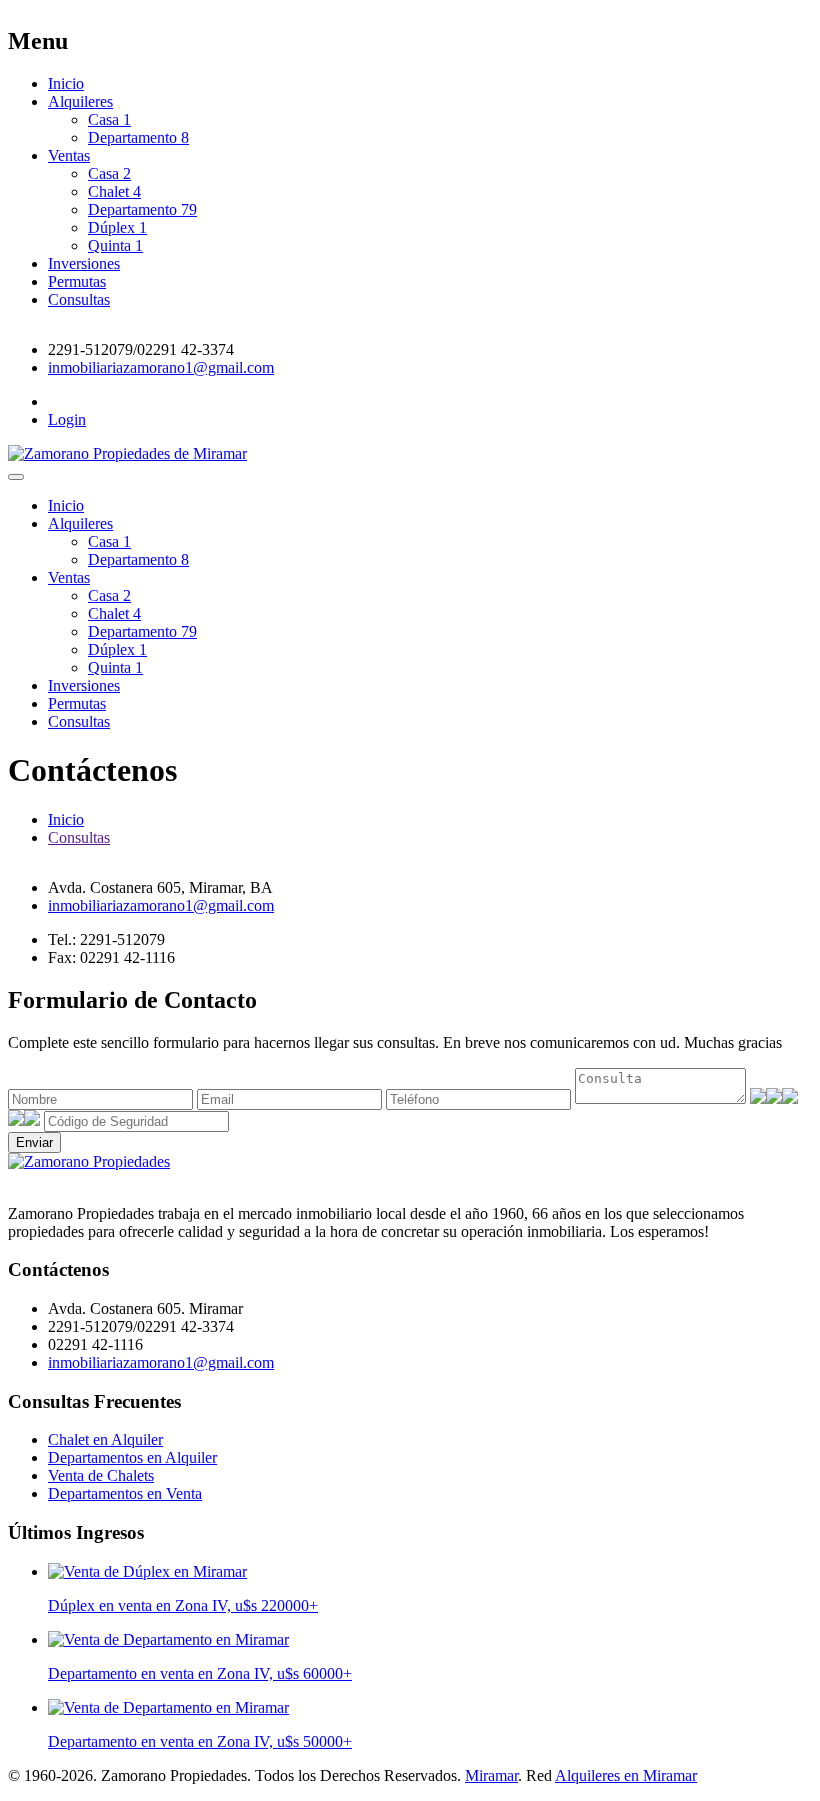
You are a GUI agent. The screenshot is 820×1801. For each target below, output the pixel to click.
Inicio (66, 83)
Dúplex (117, 227)
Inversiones (84, 263)
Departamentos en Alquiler (132, 1457)
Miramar (491, 1775)
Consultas (79, 299)
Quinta (115, 245)
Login (67, 419)
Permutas (77, 281)
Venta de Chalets (101, 1475)
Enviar (34, 1142)
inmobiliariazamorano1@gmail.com (161, 367)
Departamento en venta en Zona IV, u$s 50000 (200, 1741)
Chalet (114, 191)
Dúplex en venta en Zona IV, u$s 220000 (183, 1605)
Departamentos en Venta (125, 1493)
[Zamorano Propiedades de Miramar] (89, 1161)
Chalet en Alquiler (105, 1439)
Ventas (69, 155)
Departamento (138, 137)
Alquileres (80, 101)
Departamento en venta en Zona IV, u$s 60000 (200, 1673)
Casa (109, 119)
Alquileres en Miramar (626, 1775)
